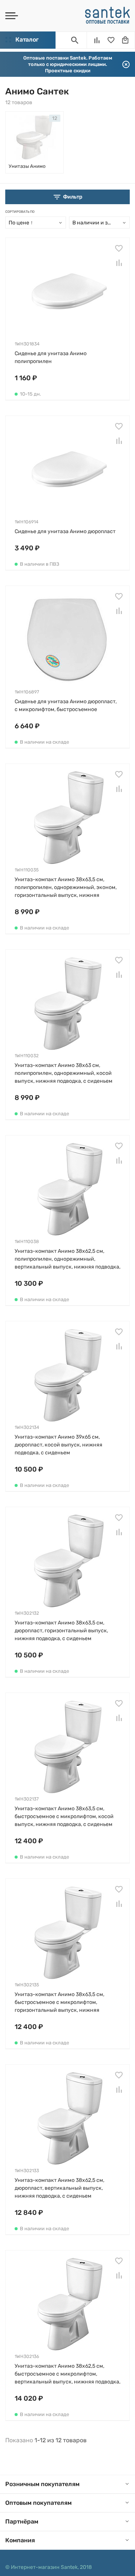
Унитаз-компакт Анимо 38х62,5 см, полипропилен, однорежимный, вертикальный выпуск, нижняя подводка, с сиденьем (67, 1259)
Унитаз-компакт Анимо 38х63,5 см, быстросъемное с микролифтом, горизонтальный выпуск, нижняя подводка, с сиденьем (59, 2003)
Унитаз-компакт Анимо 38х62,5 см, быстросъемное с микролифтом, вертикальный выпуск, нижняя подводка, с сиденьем (67, 2374)
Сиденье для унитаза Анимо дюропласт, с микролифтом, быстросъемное (66, 705)
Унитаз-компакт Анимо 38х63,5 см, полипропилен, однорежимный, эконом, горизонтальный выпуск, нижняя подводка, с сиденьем (66, 888)
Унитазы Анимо (27, 166)
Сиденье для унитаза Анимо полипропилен (51, 357)
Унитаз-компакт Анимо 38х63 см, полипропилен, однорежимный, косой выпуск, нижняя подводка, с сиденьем (64, 1073)
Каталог (27, 40)
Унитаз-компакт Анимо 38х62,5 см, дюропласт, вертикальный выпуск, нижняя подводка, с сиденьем (59, 2188)
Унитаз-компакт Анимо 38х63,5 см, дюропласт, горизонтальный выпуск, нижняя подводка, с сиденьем (61, 1631)
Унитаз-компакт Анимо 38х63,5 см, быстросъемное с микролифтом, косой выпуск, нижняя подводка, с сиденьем (64, 1816)
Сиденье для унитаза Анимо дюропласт (65, 531)
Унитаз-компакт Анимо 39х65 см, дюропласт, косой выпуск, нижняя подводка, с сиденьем (58, 1445)
